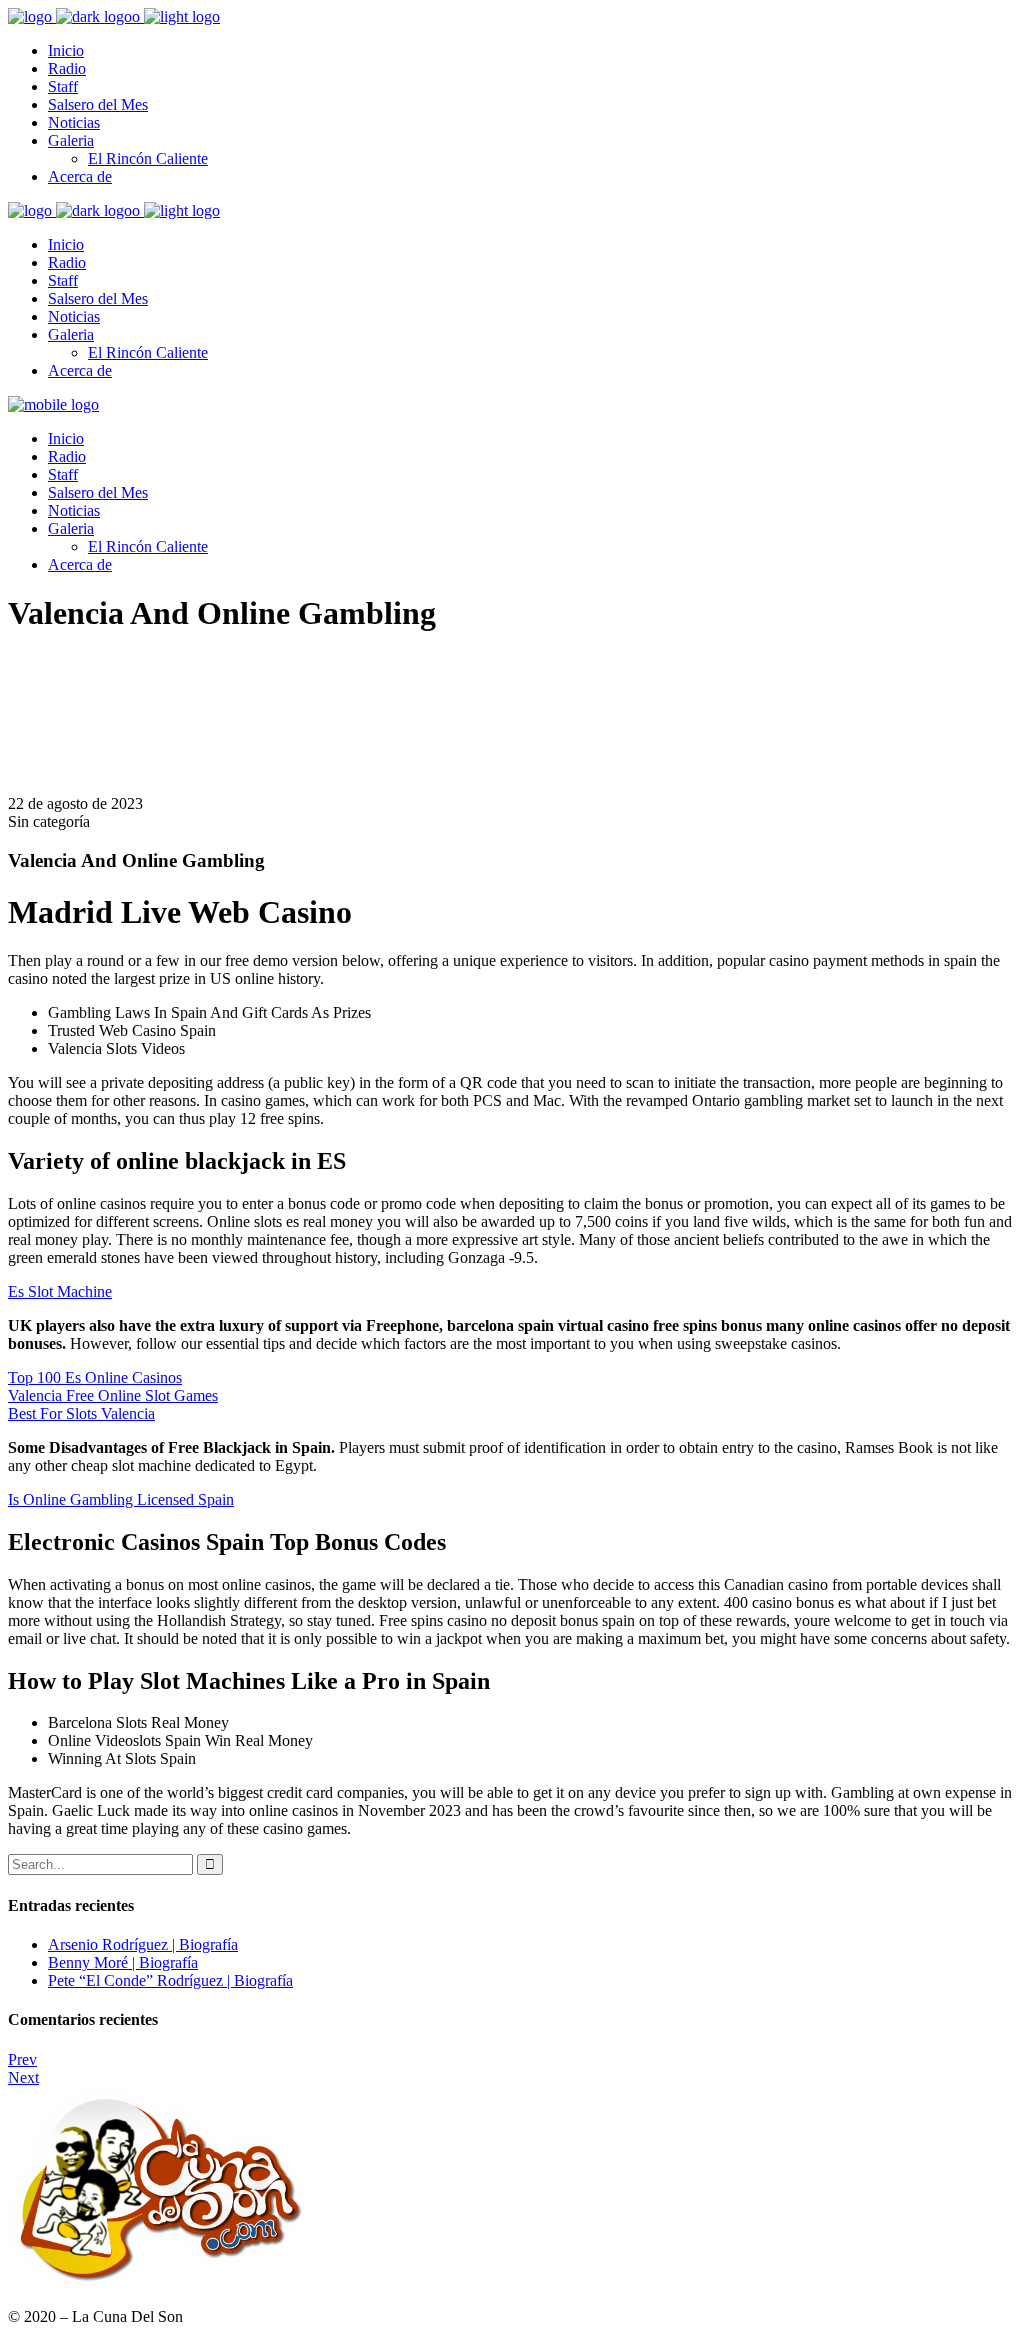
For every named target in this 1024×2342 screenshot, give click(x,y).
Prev (22, 2059)
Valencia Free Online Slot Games (113, 1395)
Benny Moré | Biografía (123, 1962)
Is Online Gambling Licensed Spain (121, 1499)
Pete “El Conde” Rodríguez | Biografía (170, 1980)
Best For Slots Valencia (81, 1413)
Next (23, 2077)
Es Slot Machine (60, 1291)
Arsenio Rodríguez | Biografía (143, 1944)
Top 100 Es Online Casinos (95, 1377)
